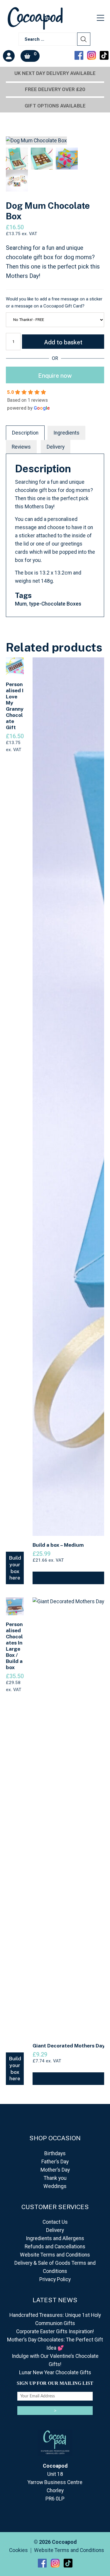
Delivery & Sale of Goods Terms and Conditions (55, 2267)
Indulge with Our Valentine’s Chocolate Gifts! (55, 2360)
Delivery (56, 447)
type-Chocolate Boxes (55, 604)
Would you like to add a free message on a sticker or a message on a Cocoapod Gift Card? (54, 302)
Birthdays (55, 2153)
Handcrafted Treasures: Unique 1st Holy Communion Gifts (55, 2319)
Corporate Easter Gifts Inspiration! (55, 2331)
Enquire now (55, 376)
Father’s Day (55, 2162)
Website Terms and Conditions (55, 2255)
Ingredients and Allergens (55, 2238)
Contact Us (55, 2222)
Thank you (55, 2178)
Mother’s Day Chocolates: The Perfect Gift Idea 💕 (55, 2344)
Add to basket (63, 342)
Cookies (18, 2551)
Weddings (55, 2186)
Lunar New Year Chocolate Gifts (55, 2372)
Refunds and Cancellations (55, 2247)
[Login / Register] (9, 56)
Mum (21, 604)
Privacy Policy (55, 2279)
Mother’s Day (55, 2170)
